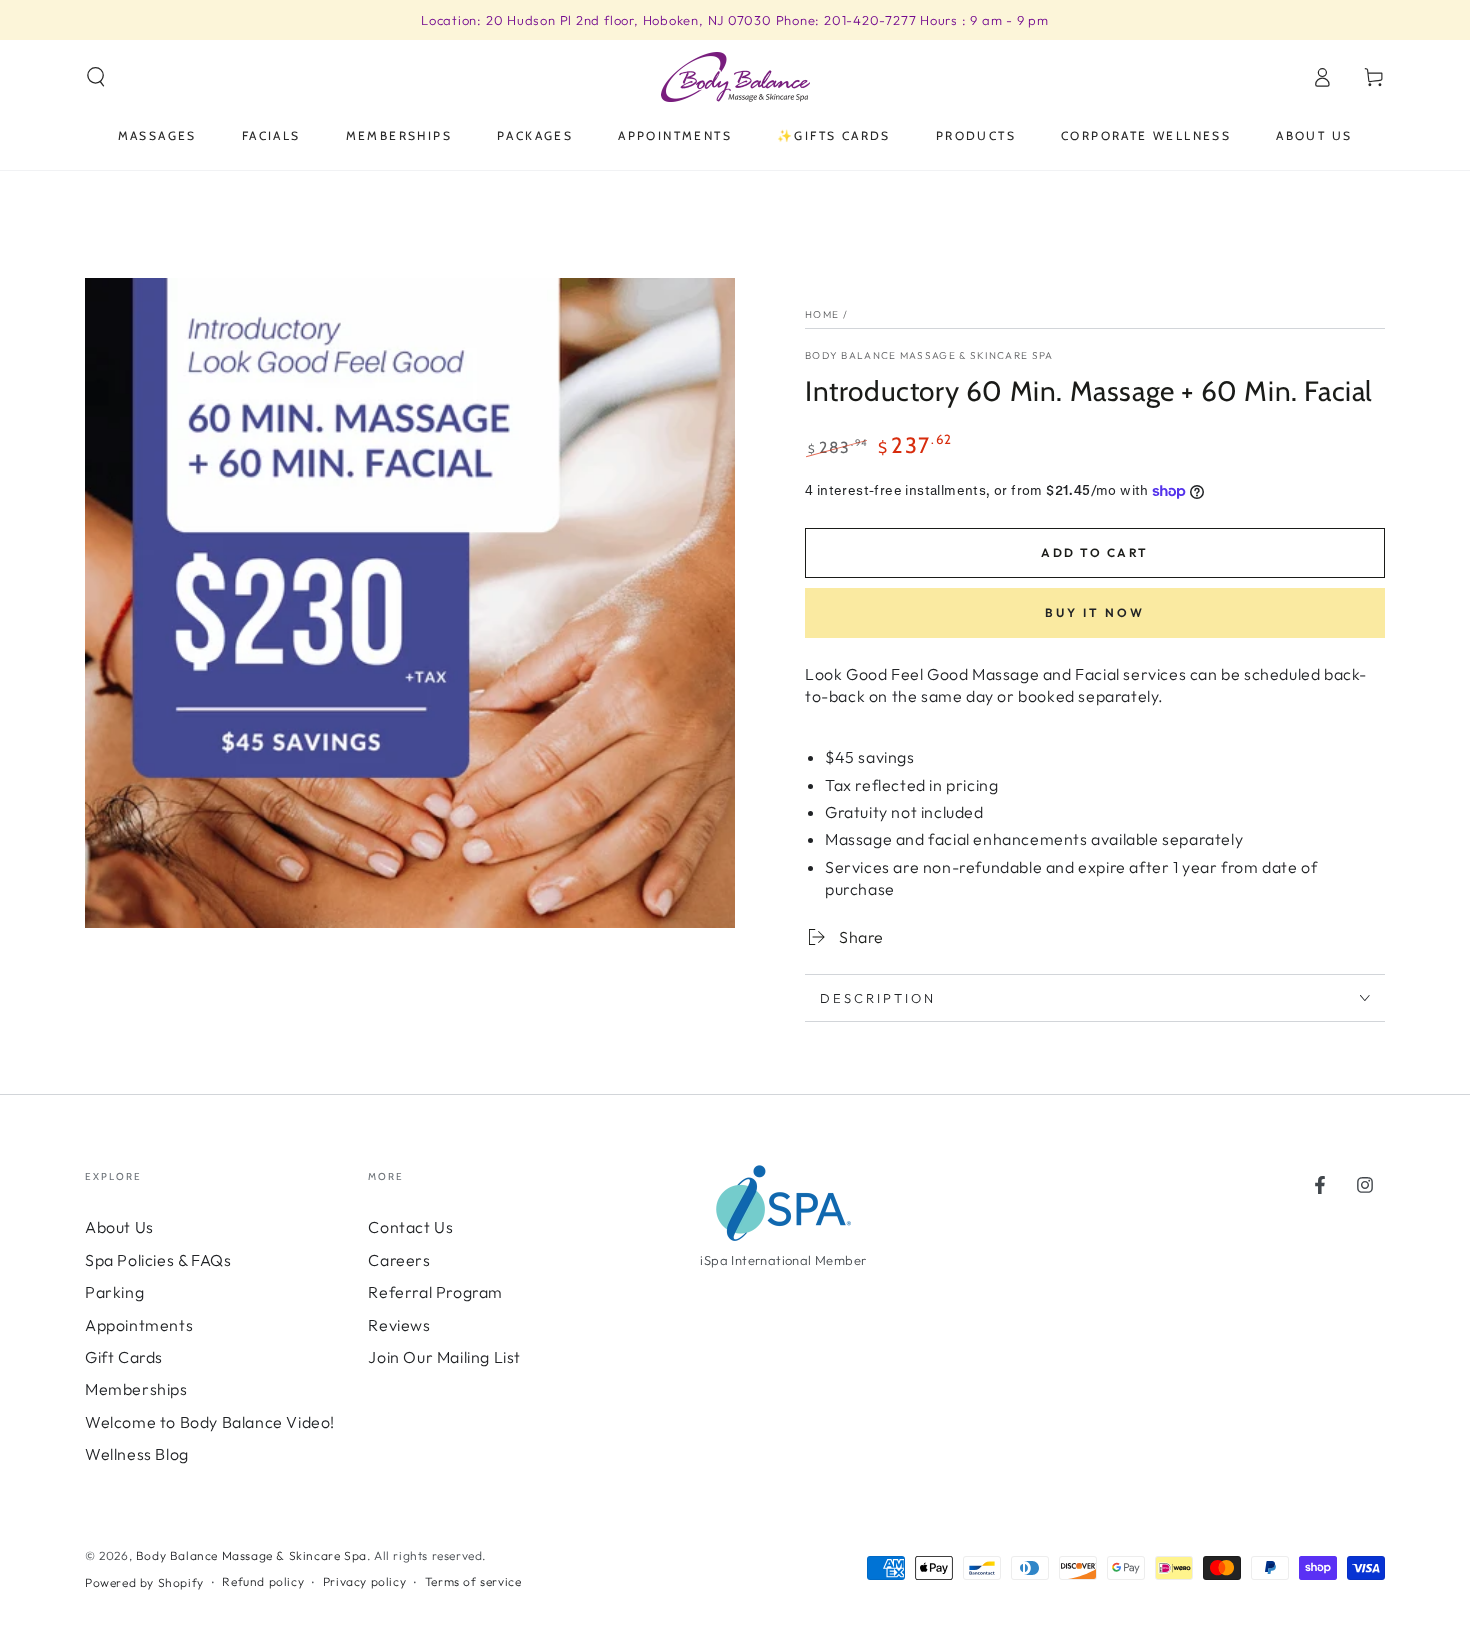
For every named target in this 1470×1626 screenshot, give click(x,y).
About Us (119, 1227)
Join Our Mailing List (444, 1357)
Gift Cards (124, 1357)
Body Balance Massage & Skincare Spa (929, 355)
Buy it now (1095, 612)
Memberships (136, 1389)
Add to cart (1094, 552)
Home (822, 314)
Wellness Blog (137, 1454)
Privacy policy (364, 1581)
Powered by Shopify (144, 1582)
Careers (399, 1260)
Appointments (139, 1325)
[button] (96, 77)
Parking (114, 1292)
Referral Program (435, 1292)
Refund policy (263, 1581)
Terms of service (473, 1581)
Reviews (399, 1325)
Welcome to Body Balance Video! (210, 1422)
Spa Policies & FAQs (158, 1260)
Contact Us (410, 1227)
